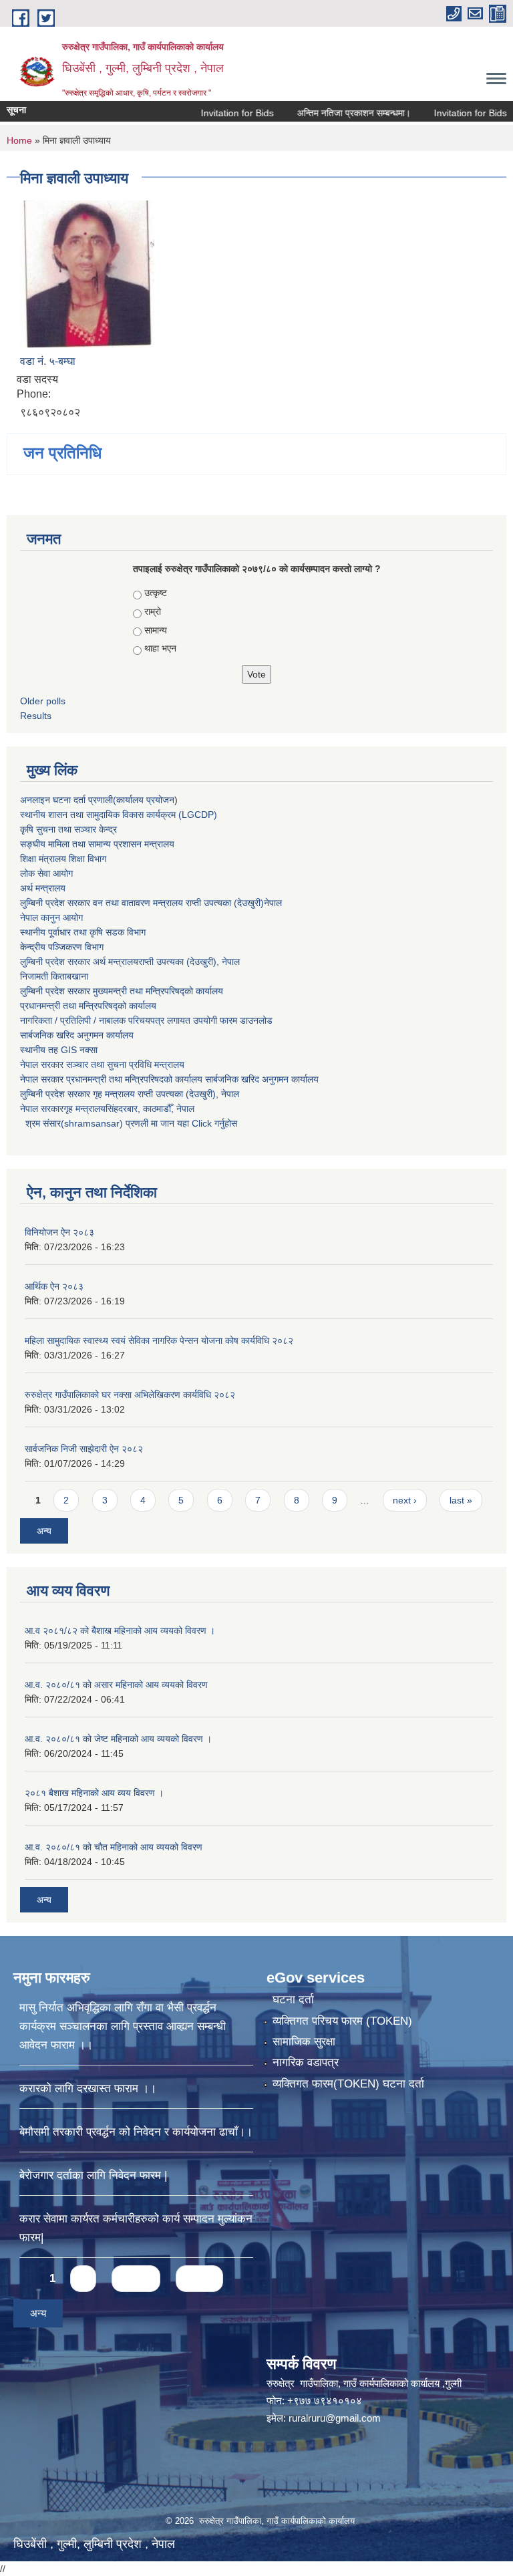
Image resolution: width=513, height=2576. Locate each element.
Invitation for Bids (209, 113)
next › (405, 1500)
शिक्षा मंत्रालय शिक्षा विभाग (63, 859)
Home (19, 140)
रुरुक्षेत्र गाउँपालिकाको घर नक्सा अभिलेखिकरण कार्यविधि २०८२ (130, 1395)
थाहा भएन (160, 648)
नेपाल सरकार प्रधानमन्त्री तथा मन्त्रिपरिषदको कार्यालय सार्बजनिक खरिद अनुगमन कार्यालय (169, 1079)
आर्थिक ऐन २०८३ (54, 1286)
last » (461, 1500)
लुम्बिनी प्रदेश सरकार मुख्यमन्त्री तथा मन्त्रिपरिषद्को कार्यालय (122, 991)
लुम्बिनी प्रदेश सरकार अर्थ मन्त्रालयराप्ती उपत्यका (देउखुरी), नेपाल (130, 962)
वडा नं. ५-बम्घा (48, 361)
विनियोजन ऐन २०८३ (59, 1232)
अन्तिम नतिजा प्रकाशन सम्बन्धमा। (325, 113)
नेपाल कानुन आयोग (51, 917)
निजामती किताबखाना (54, 976)
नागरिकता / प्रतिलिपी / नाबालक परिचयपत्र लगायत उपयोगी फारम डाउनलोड (146, 1020)
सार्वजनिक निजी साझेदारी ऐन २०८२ (84, 1449)
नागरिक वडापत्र (306, 2062)
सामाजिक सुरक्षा (304, 2042)
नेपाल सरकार (42, 1064)
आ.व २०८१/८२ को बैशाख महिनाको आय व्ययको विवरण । (120, 1630)
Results (36, 716)
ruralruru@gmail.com (335, 2418)
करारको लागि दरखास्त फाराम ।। (88, 2089)
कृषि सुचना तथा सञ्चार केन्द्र (68, 829)
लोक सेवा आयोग (46, 873)
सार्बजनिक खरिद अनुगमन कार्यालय (77, 1035)
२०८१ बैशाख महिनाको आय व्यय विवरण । (94, 1793)
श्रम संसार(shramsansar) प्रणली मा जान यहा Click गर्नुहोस (129, 1123)
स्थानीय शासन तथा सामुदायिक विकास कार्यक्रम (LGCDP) (119, 815)
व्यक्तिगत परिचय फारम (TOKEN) (342, 2021)
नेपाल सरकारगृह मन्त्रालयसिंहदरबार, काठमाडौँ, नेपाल (107, 1109)
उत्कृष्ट (156, 593)
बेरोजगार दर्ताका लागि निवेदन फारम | (93, 2175)
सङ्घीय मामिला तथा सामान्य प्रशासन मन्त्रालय (97, 844)
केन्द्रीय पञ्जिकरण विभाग (62, 947)
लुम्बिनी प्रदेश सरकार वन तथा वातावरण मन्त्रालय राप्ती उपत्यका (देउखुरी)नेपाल (151, 903)
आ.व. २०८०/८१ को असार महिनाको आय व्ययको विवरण (116, 1685)
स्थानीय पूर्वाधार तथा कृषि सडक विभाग (83, 932)
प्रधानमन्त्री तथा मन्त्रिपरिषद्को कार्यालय (88, 1006)
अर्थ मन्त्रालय (43, 888)
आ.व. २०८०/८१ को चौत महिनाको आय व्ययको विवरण (114, 1847)
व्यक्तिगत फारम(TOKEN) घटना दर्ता (348, 2084)
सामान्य (156, 630)
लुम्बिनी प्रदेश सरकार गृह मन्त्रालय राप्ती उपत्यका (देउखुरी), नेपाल (130, 1094)
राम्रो (153, 611)
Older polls (43, 701)
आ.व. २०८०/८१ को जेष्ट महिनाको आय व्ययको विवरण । (118, 1739)
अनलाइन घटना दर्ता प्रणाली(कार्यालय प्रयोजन (97, 800)
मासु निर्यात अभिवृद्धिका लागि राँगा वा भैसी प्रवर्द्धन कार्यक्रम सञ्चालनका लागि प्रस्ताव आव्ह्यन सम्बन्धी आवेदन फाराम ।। (123, 2026)
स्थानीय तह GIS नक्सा (59, 1050)
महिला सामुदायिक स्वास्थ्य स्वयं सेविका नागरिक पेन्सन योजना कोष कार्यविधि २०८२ (159, 1340)
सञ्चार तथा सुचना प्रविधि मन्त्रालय (124, 1064)
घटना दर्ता (293, 2000)
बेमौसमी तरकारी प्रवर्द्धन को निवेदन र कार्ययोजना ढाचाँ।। (136, 2132)
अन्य (44, 1531)
